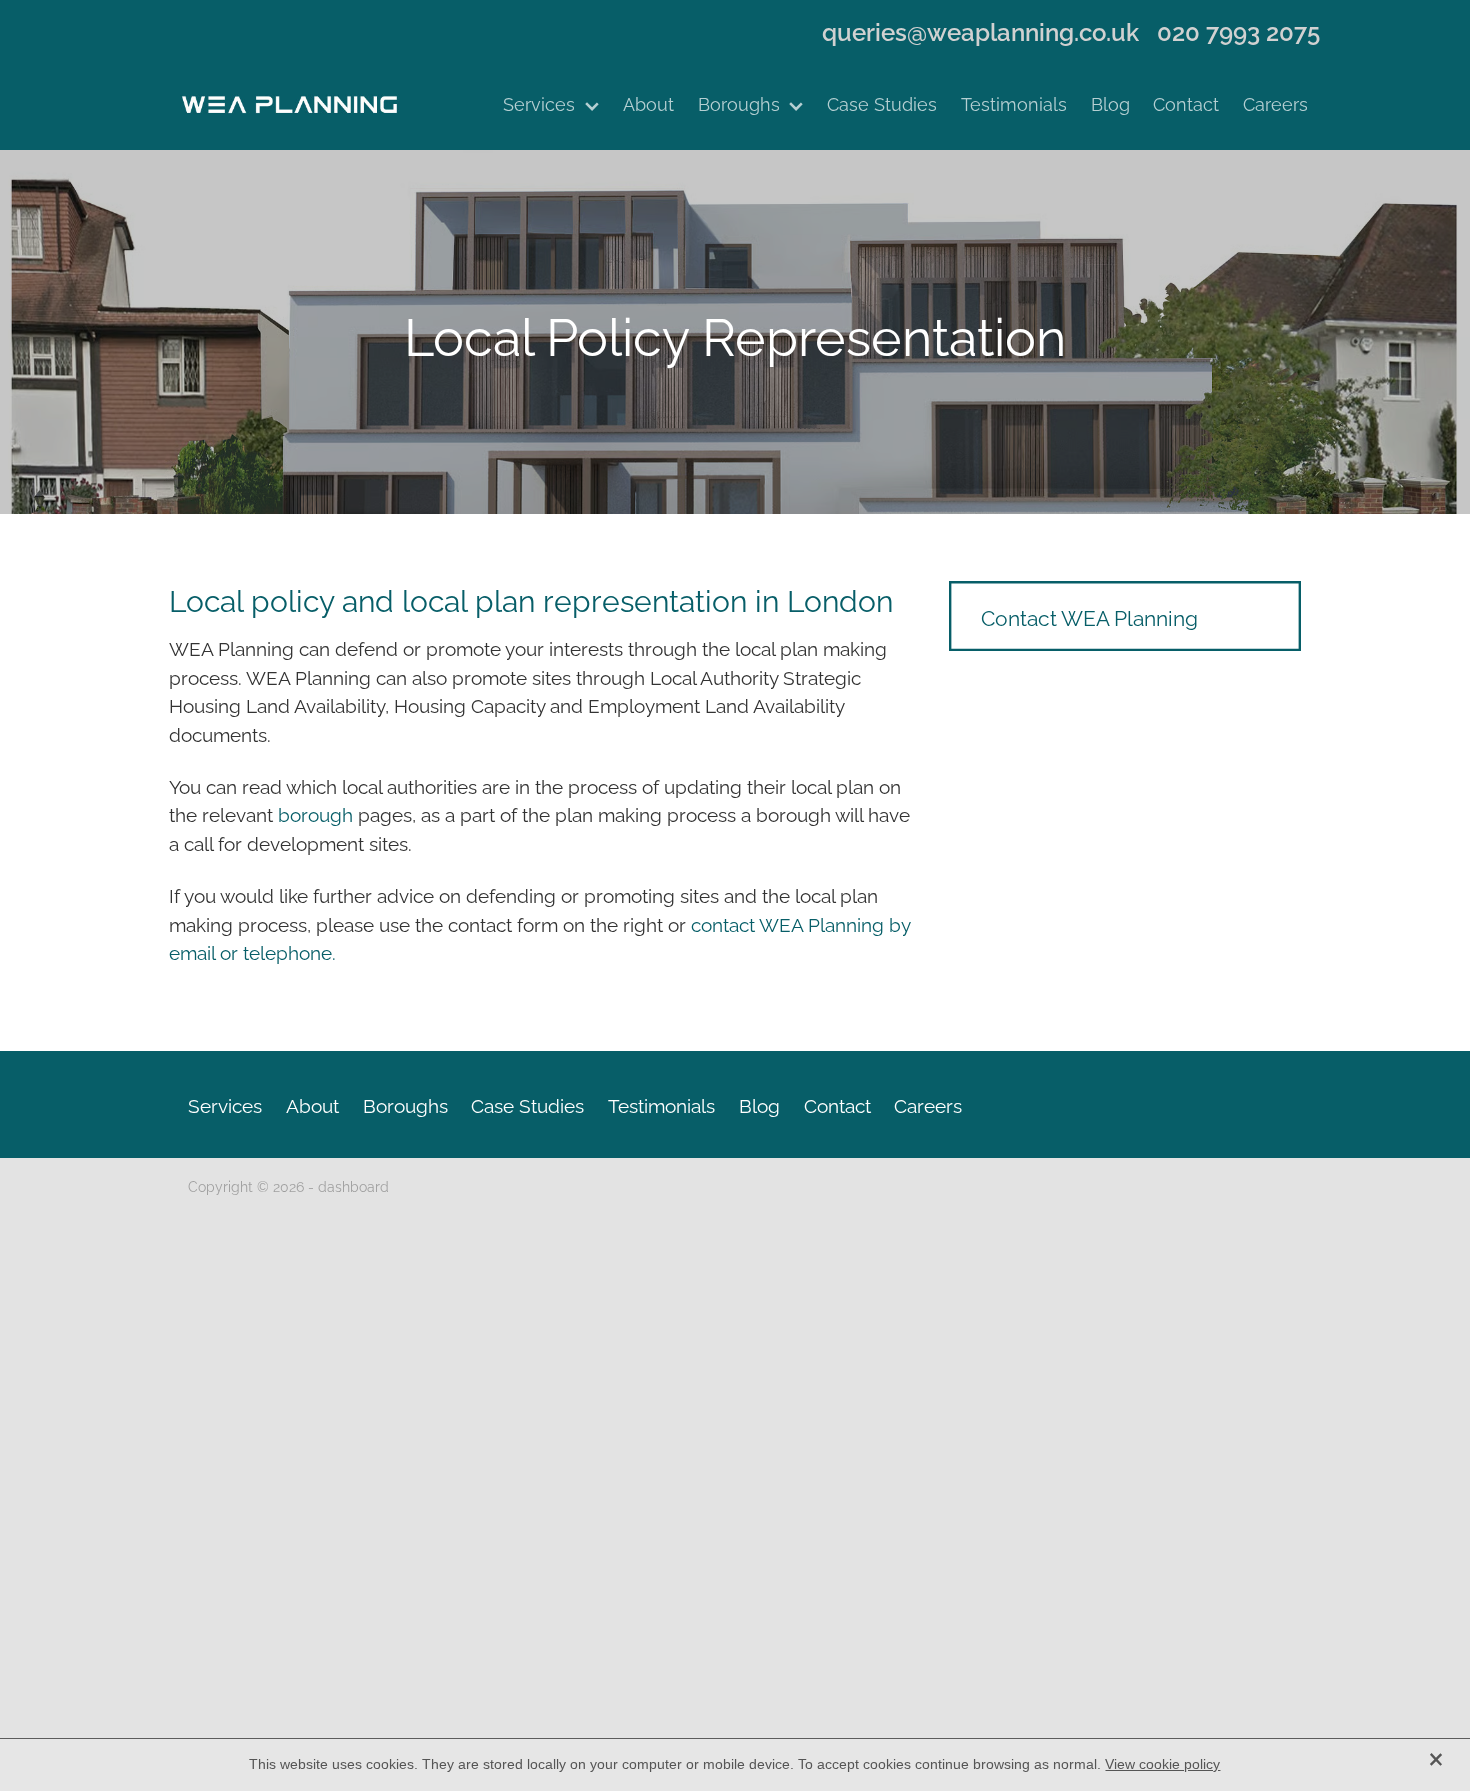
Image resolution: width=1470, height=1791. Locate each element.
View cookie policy (1162, 1764)
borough (318, 813)
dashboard (353, 1185)
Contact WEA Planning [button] (1089, 616)
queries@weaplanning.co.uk (980, 30)
